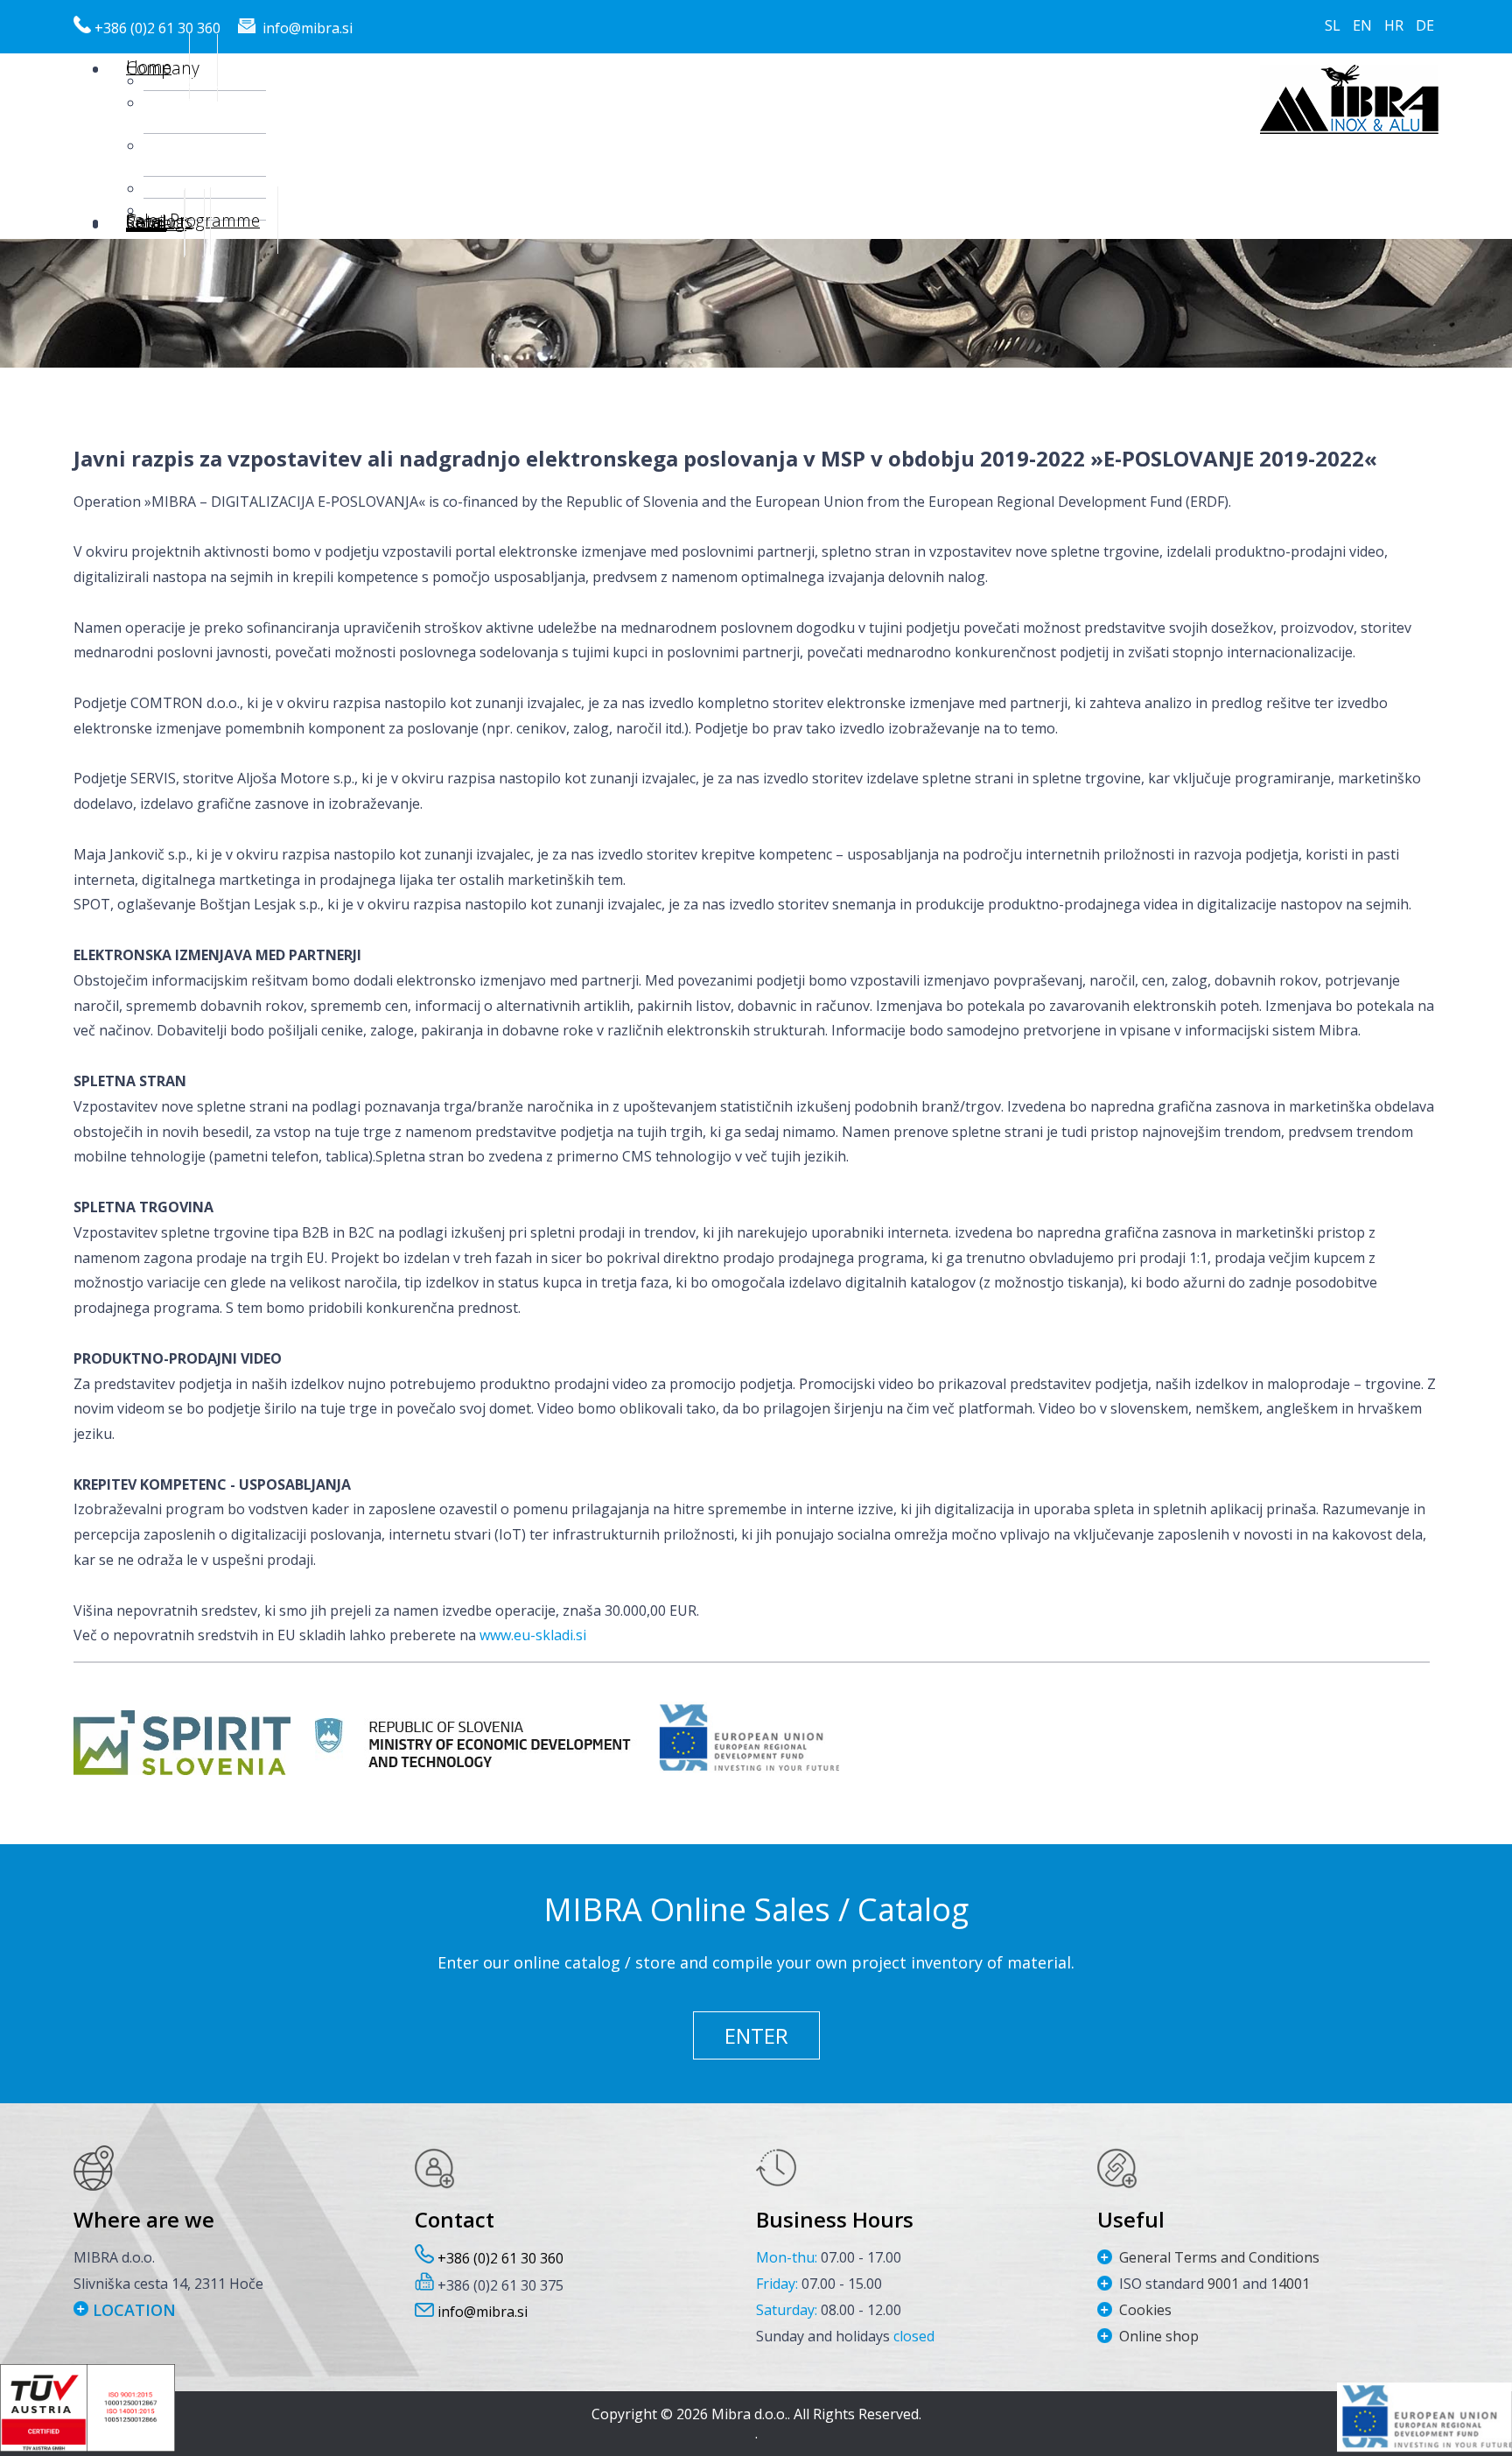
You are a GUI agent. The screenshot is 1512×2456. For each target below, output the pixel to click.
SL (1334, 25)
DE (1425, 25)
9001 (1225, 2284)
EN (1364, 25)
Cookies (1145, 2310)
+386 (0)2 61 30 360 (157, 28)
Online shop (1159, 2336)
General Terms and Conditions (1219, 2257)
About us (205, 80)
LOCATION (132, 2310)
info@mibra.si (308, 28)
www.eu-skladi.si (533, 1635)
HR (1396, 25)
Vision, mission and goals (205, 112)
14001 (1290, 2284)
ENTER (756, 2035)
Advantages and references (205, 155)
